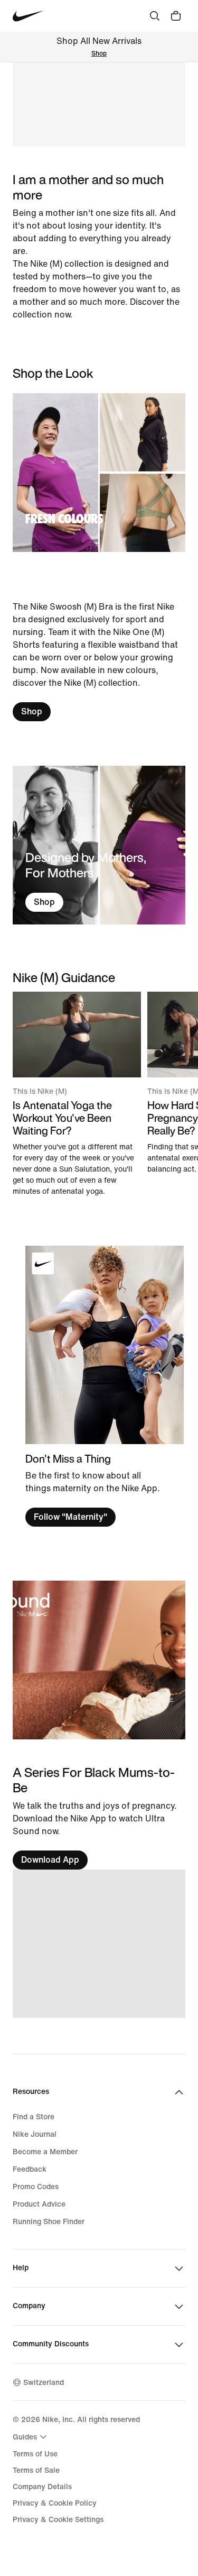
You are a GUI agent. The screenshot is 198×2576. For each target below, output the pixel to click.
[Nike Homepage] (28, 16)
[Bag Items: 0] (176, 16)
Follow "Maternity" (70, 1517)
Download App (50, 1860)
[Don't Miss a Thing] (105, 1386)
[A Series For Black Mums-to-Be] (99, 1817)
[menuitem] (31, 2437)
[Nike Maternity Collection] (99, 1660)
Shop (99, 54)
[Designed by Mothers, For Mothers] (99, 845)
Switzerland (44, 2383)
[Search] (155, 16)
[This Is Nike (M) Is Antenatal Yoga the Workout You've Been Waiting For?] (77, 1094)
